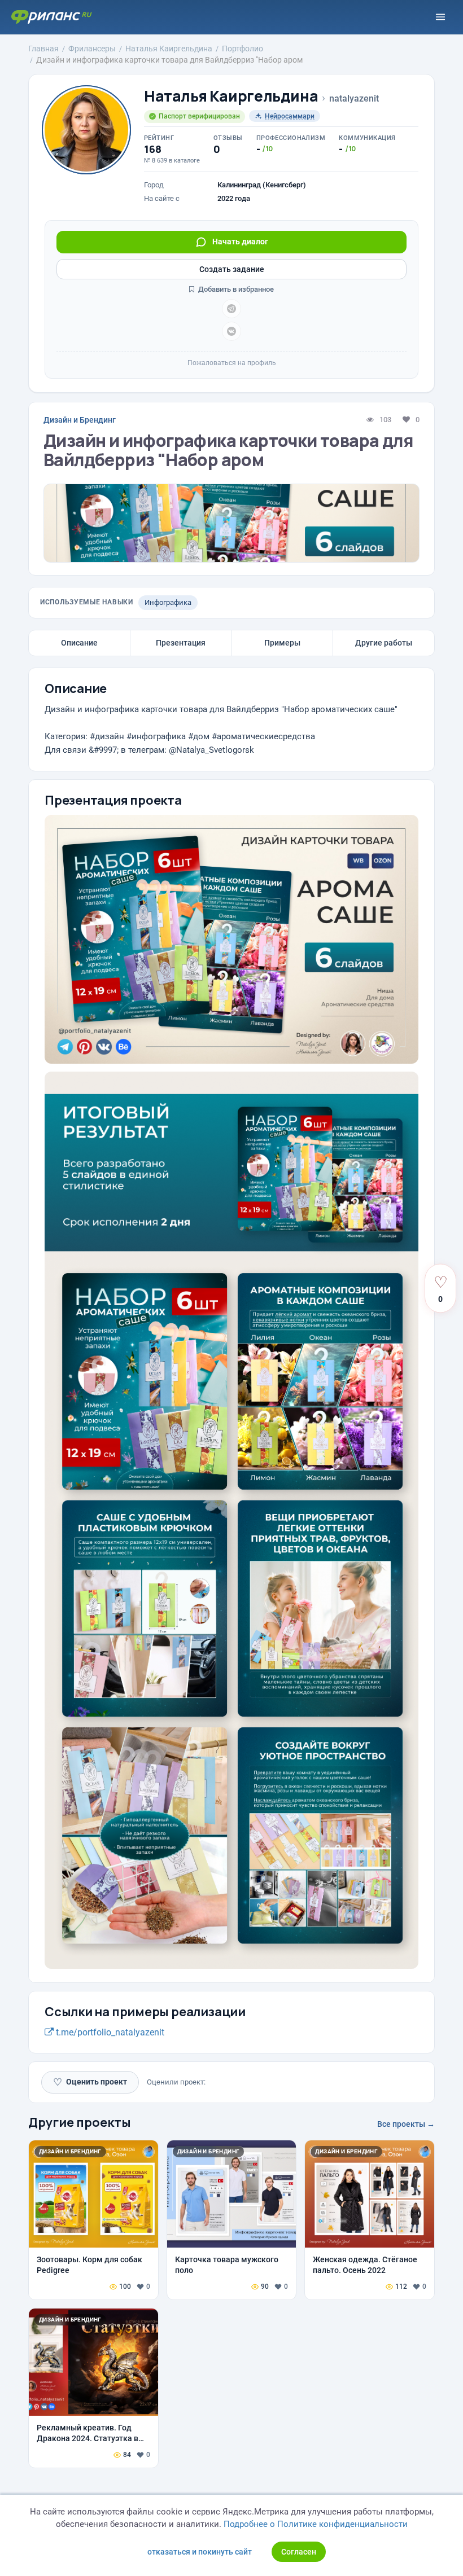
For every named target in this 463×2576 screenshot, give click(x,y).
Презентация (181, 643)
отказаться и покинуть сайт (200, 2552)
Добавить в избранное (235, 289)
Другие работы (384, 643)
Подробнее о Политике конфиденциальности (316, 2524)
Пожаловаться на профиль (232, 363)
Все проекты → (406, 2124)
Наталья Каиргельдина (231, 96)
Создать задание (232, 269)
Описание (79, 643)
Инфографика (168, 602)
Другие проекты (80, 2122)
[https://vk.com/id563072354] (231, 331)
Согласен (299, 2552)
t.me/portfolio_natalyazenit (109, 2032)
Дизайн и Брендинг (80, 420)
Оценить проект (90, 2082)
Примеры (282, 643)
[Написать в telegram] (231, 309)
